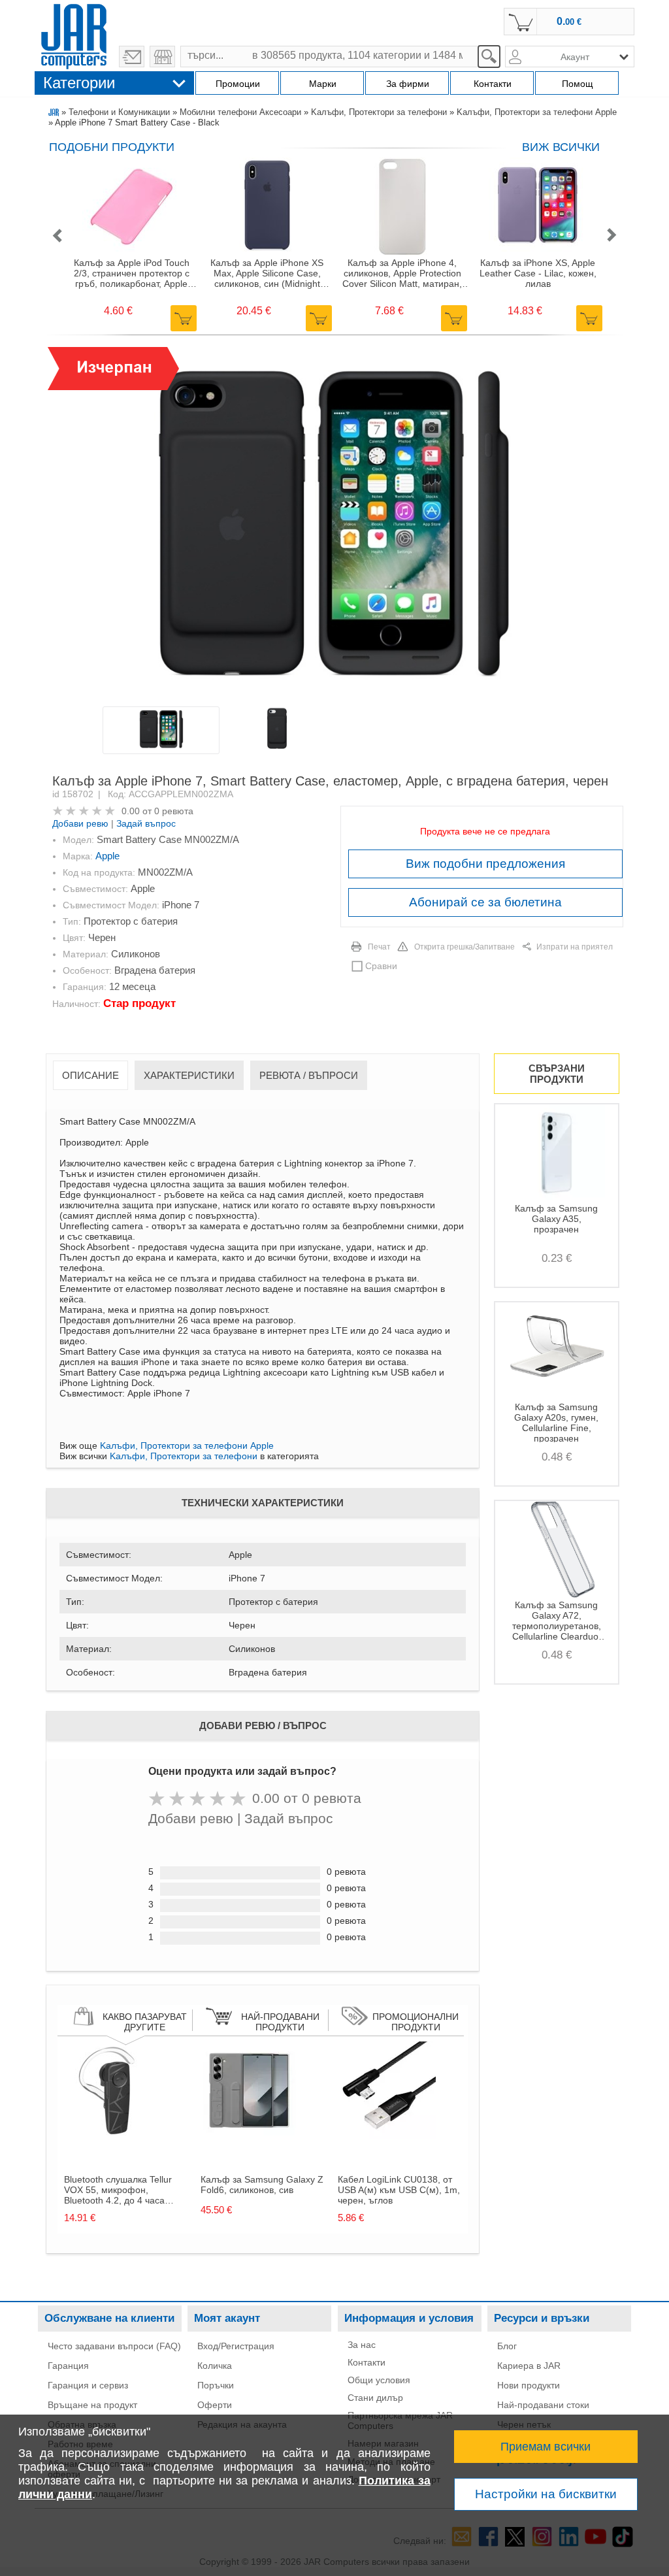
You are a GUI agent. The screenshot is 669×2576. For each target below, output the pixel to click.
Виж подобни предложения (485, 864)
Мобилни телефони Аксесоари (240, 112)
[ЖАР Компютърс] (74, 35)
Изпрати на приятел (575, 947)
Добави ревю (80, 823)
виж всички (561, 147)
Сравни (381, 966)
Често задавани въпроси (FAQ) (114, 2346)
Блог (507, 2346)
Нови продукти (529, 2385)
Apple (107, 856)
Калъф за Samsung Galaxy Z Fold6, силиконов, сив (262, 2185)
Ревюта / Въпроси (309, 1075)
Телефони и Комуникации (119, 112)
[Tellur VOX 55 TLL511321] (113, 2136)
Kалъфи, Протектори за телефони (379, 112)
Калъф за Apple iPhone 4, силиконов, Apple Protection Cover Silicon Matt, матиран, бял (402, 273)
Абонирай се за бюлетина (485, 902)
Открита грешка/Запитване (465, 947)
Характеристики (189, 1075)
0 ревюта (174, 811)
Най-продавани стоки (543, 2405)
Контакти (367, 2362)
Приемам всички (546, 2447)
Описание (90, 1075)
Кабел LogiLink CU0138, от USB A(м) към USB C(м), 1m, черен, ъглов (399, 2190)
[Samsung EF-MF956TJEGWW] (250, 2136)
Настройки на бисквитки (546, 2494)
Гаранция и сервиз (88, 2385)
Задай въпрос (146, 823)
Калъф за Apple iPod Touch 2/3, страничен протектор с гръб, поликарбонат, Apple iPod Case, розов (132, 273)
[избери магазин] (162, 57)
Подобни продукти (112, 147)
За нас (362, 2345)
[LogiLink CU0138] (387, 2136)
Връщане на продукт (92, 2405)
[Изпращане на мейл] (132, 57)
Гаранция (68, 2366)
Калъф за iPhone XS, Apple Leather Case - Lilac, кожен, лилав (538, 273)
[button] (57, 236)
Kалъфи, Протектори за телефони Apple (537, 112)
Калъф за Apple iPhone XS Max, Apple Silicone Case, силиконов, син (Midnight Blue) (267, 273)
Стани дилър (375, 2398)
